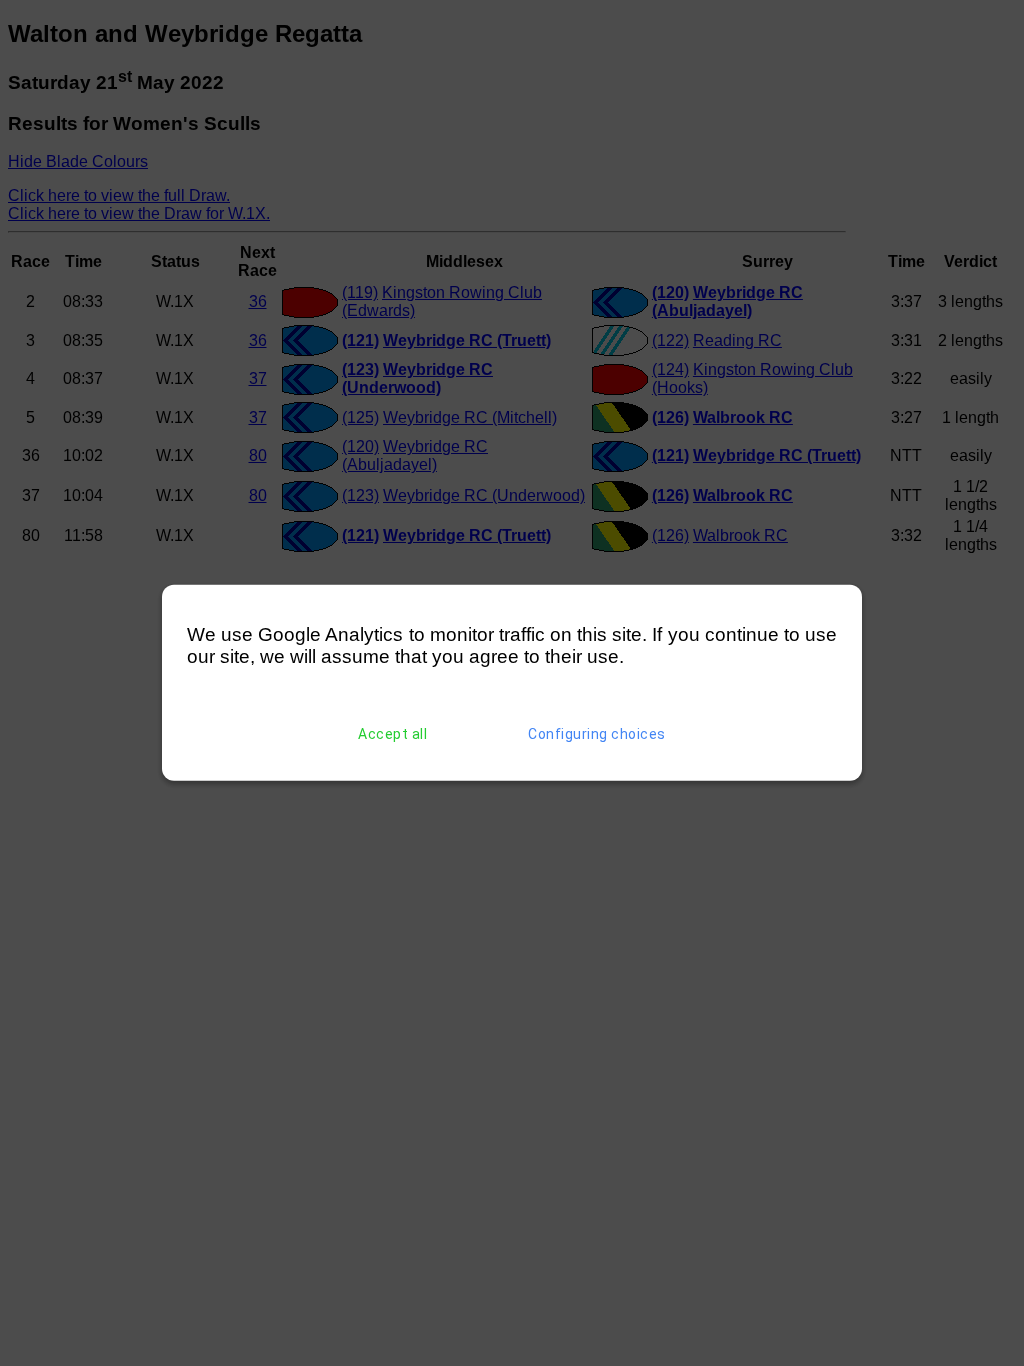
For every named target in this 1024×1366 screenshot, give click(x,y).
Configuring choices (597, 734)
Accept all (392, 734)
